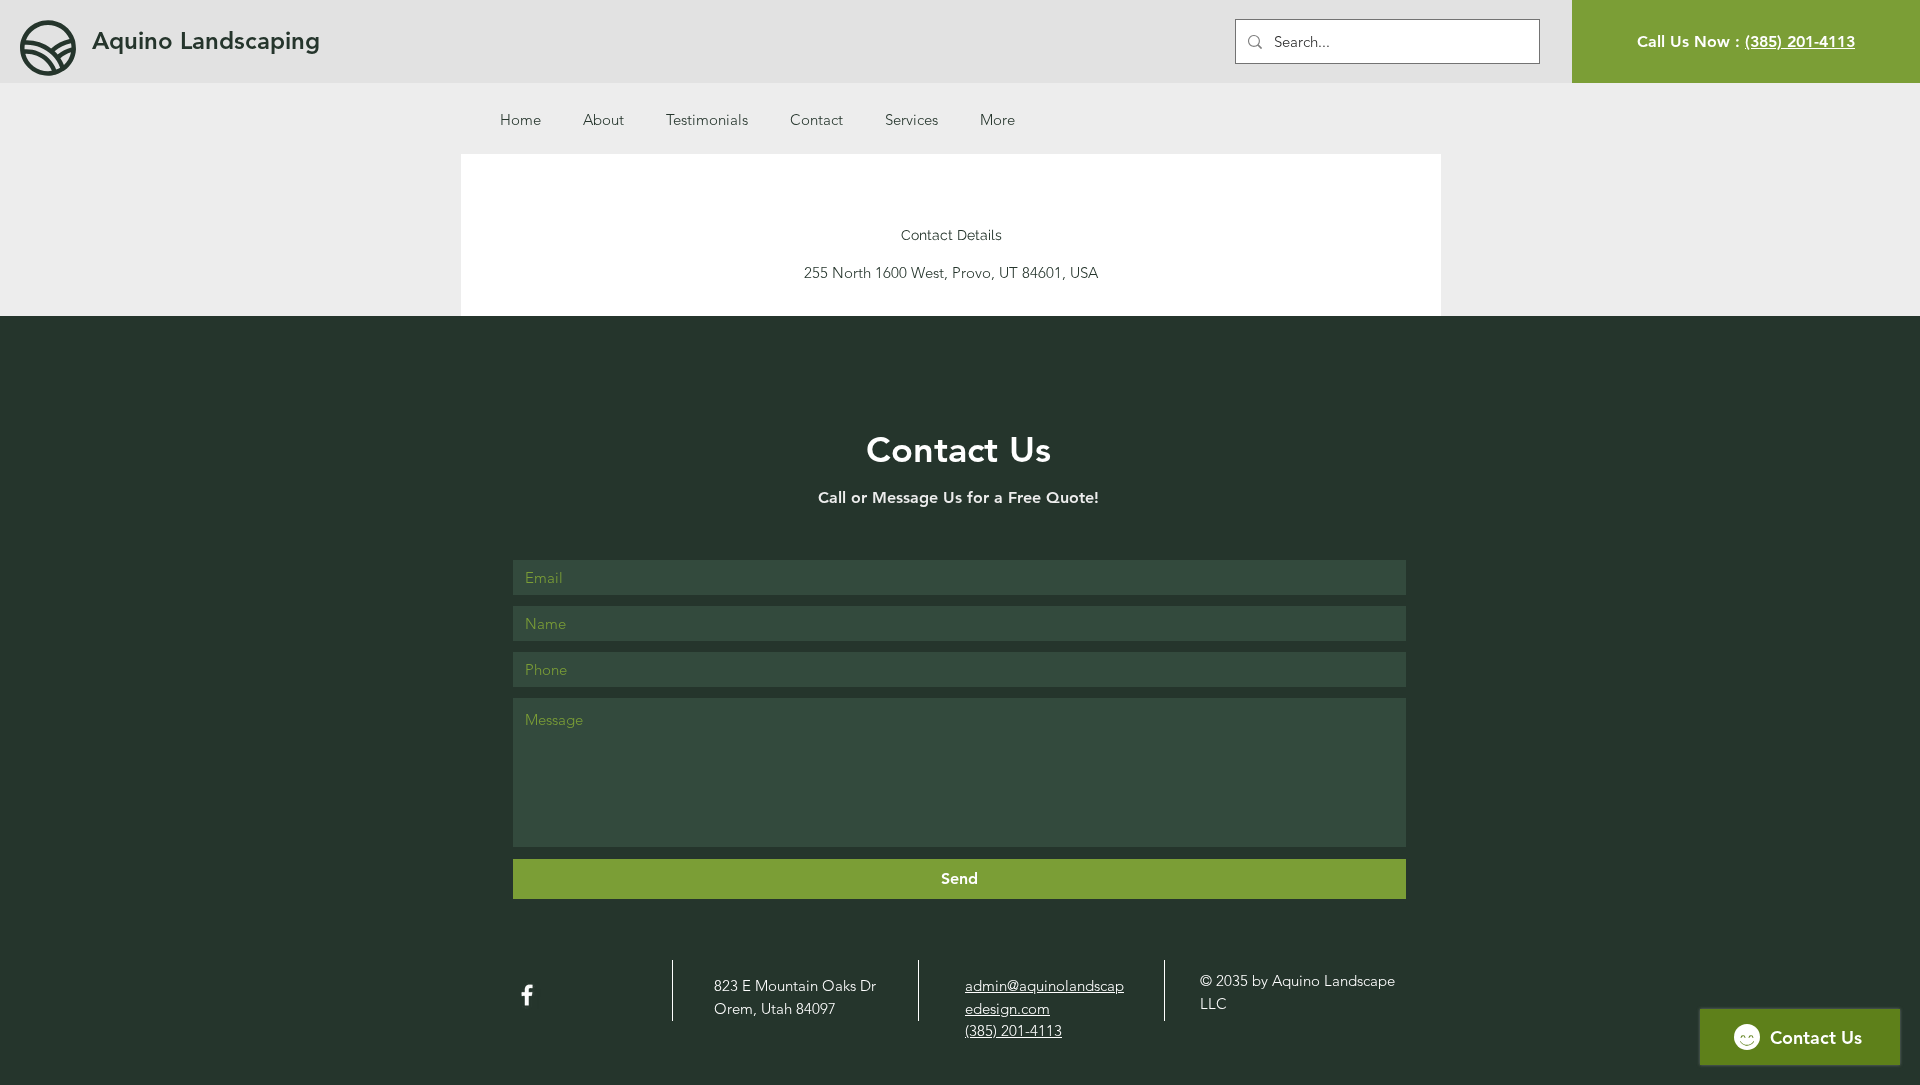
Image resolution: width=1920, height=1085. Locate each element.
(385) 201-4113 (1800, 41)
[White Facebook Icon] (527, 995)
